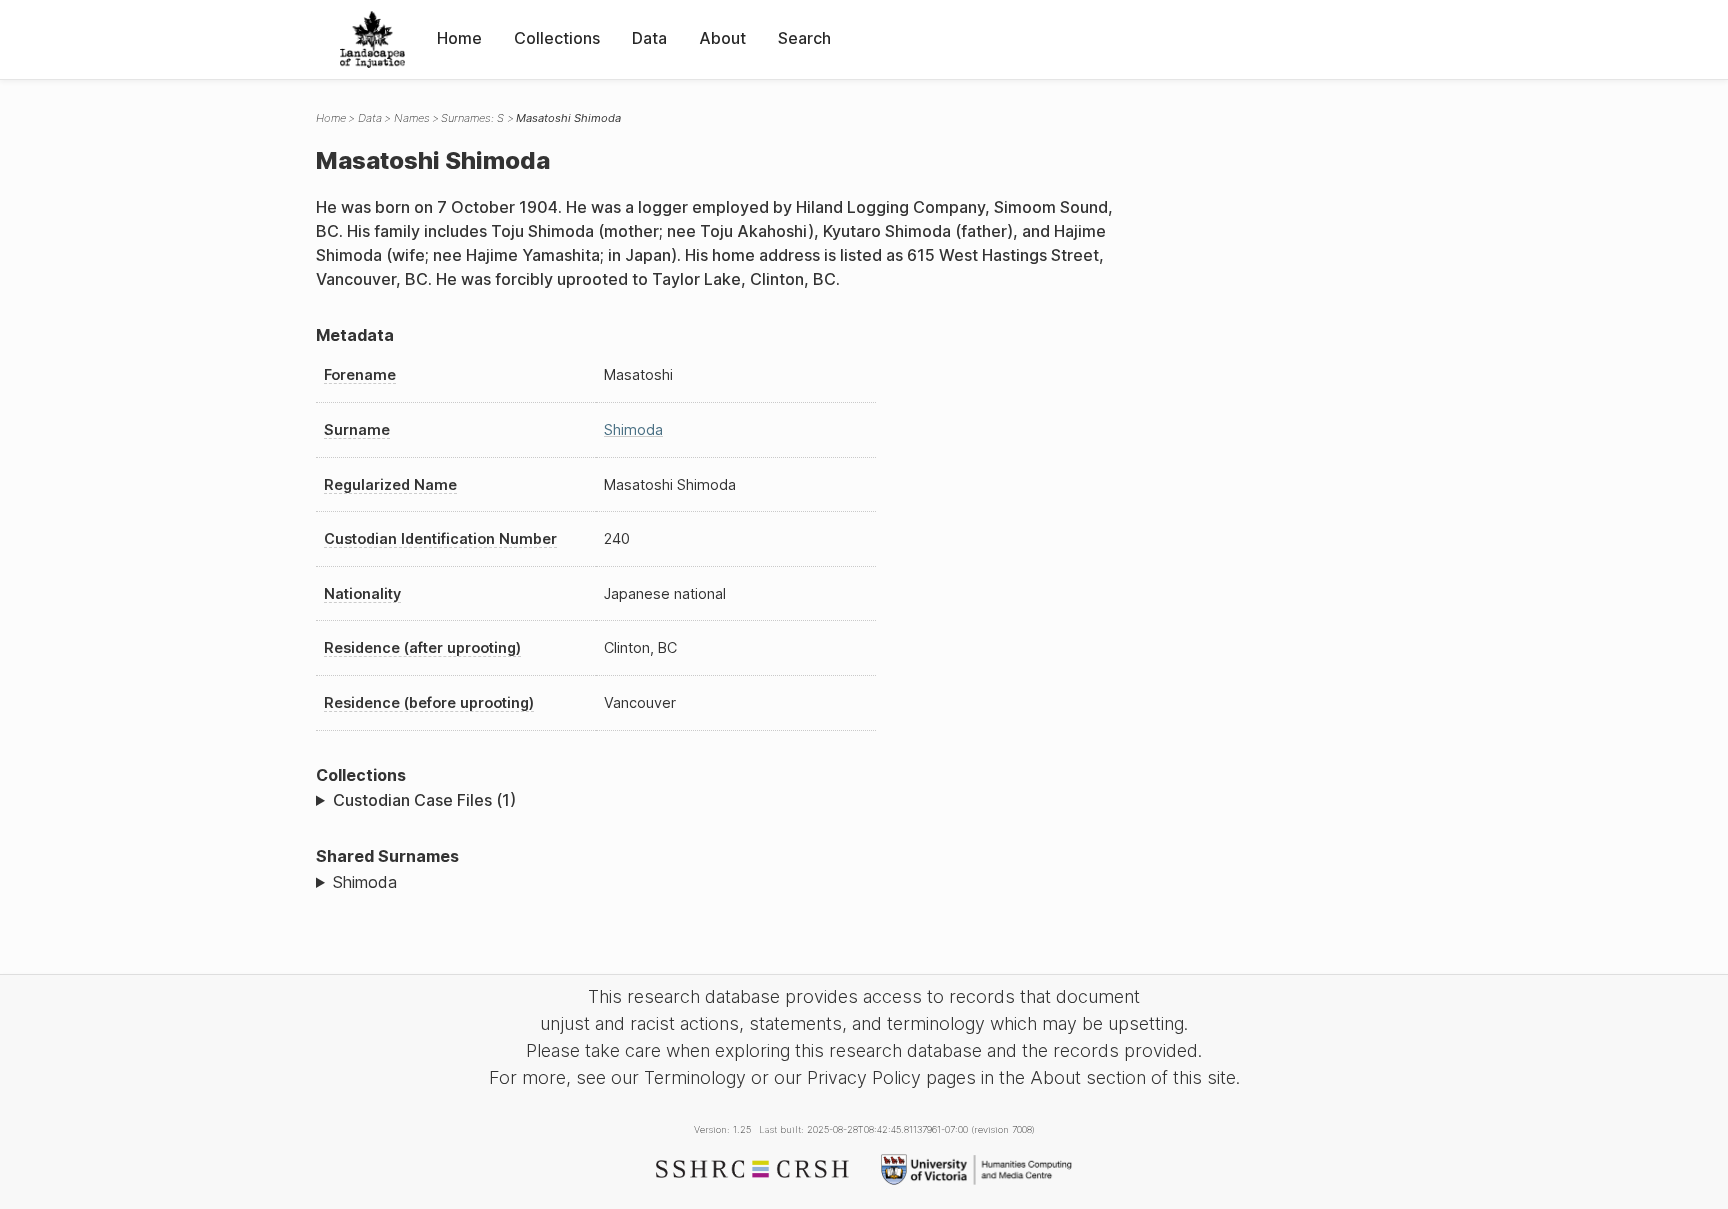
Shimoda (633, 429)
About (722, 38)
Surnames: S (472, 118)
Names (412, 118)
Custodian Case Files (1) (424, 800)
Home (459, 38)
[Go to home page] (372, 39)
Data (649, 38)
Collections (557, 38)
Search (804, 38)
